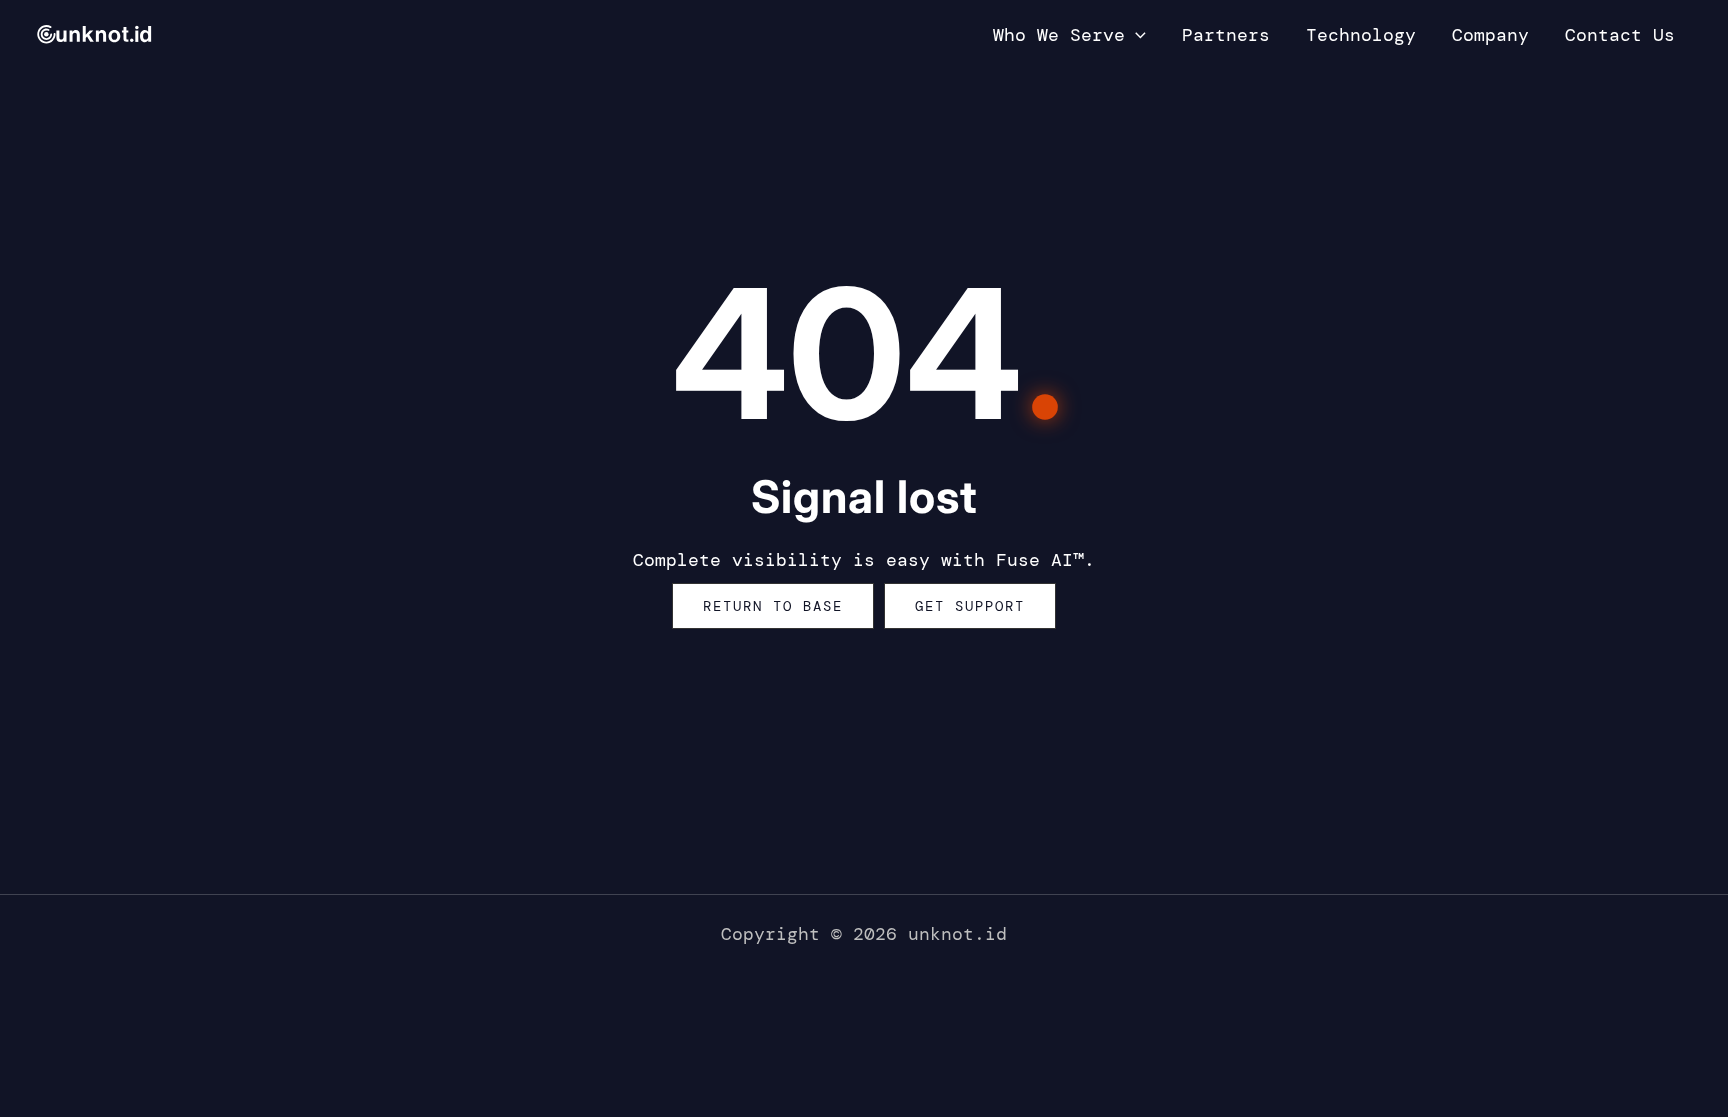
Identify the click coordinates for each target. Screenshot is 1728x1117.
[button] (1135, 35)
